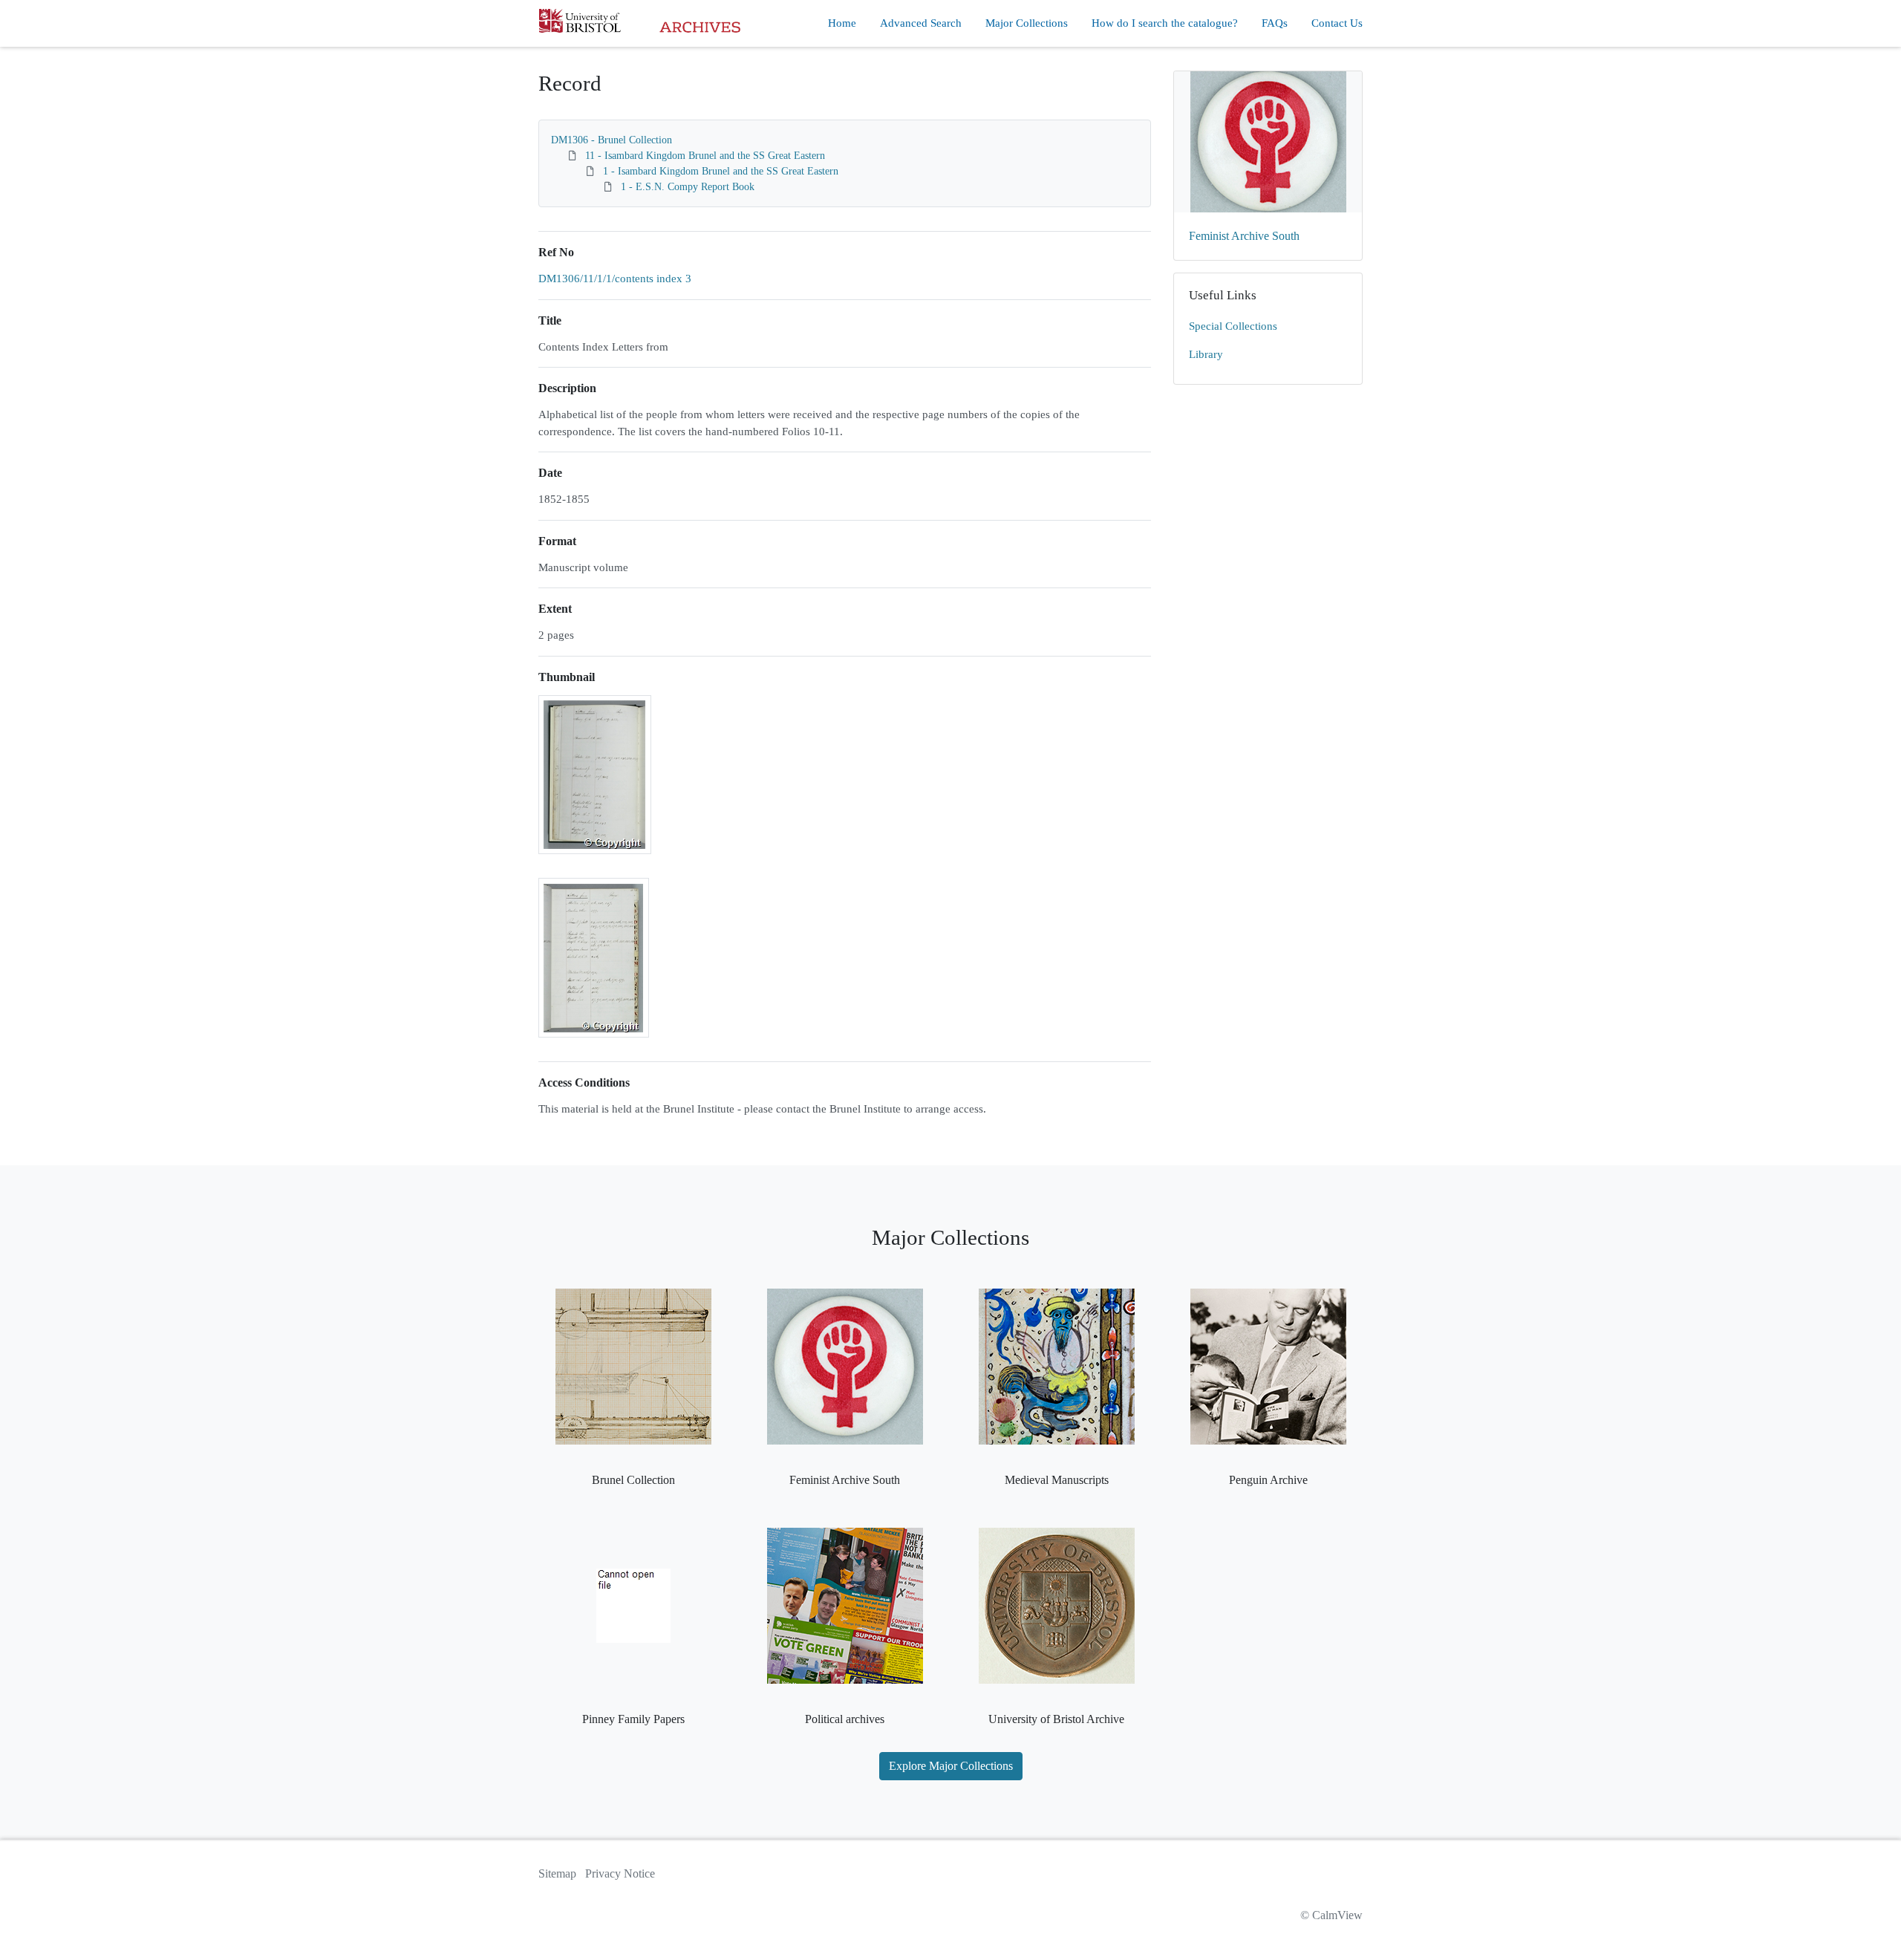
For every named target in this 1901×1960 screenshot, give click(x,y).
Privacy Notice (620, 1873)
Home (842, 23)
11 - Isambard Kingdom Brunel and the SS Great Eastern (705, 156)
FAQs (1275, 23)
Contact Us (1337, 23)
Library (1206, 354)
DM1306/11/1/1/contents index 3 (615, 279)
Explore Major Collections (951, 1766)
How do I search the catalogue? (1165, 23)
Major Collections (1027, 23)
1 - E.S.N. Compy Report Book (688, 187)
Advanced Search (921, 23)
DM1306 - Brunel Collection (612, 140)
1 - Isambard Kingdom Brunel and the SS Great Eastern (721, 171)
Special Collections (1233, 326)
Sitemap (557, 1873)
